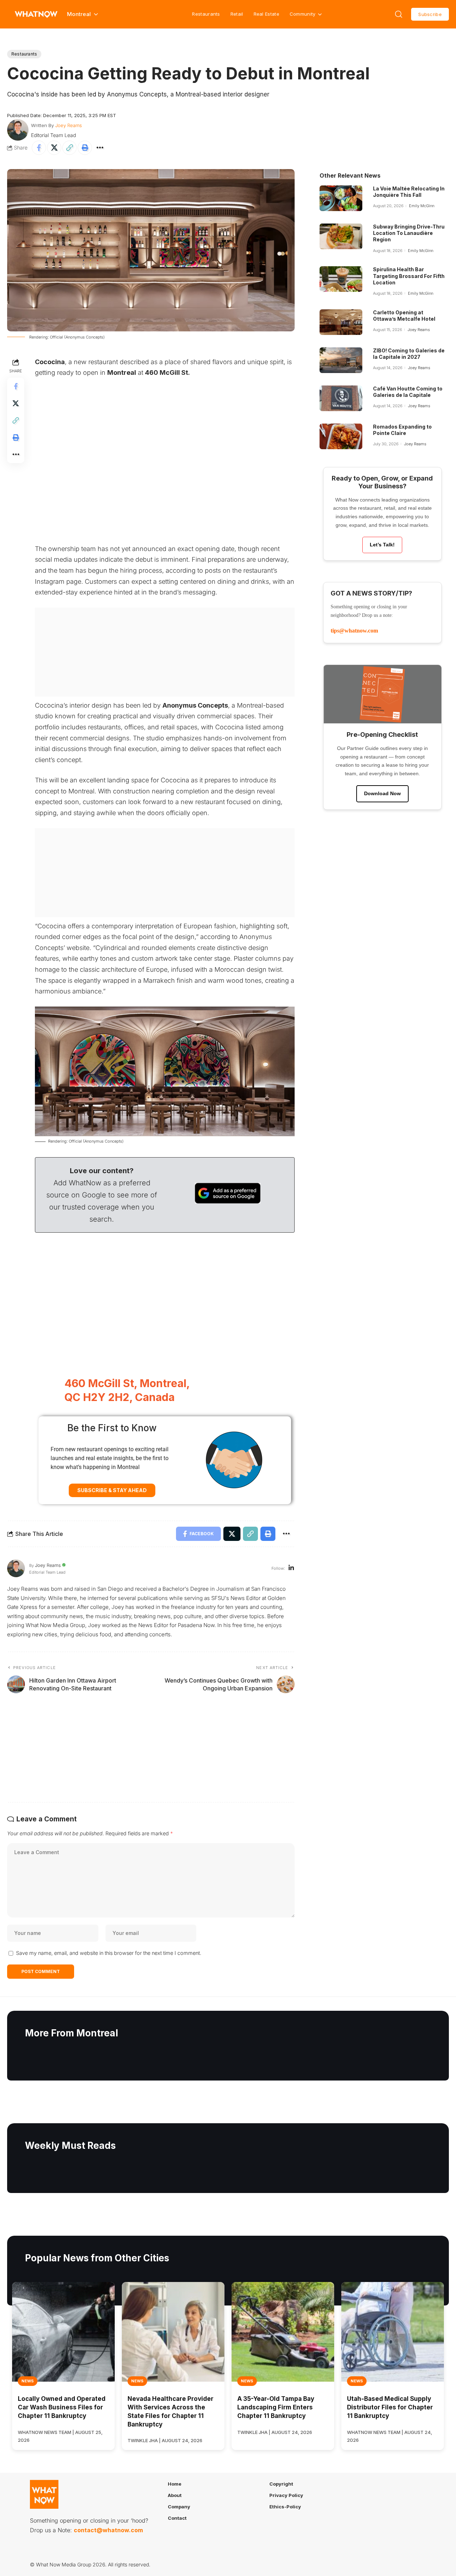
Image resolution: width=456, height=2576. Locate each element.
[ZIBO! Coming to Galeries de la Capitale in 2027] (341, 360)
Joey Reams (69, 125)
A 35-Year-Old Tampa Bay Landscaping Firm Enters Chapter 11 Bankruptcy (276, 2407)
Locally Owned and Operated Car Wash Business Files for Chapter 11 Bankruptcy (62, 2407)
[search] (399, 14)
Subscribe (430, 14)
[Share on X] (54, 148)
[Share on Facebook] (39, 148)
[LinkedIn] (291, 1568)
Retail (237, 14)
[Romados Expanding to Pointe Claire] (341, 436)
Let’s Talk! (382, 545)
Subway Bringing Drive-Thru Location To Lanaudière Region (409, 233)
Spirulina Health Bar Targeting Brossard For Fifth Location (409, 276)
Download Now (382, 793)
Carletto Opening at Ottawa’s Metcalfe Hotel (404, 316)
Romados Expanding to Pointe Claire (402, 430)
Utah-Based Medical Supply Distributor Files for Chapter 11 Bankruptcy (390, 2407)
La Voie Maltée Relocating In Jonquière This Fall (409, 192)
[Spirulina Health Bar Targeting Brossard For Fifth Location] (341, 279)
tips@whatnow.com (354, 631)
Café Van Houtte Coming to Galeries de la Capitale (408, 392)
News (28, 2381)
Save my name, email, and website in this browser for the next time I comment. (109, 1953)
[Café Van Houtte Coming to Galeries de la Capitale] (341, 398)
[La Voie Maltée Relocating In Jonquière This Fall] (341, 198)
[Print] (85, 148)
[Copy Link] (69, 148)
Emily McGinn (422, 206)
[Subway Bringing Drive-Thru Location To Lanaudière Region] (341, 236)
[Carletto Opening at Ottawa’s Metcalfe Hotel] (341, 322)
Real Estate (266, 14)
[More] (100, 148)
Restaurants (206, 14)
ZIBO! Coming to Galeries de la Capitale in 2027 (409, 354)
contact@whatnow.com (108, 2530)
